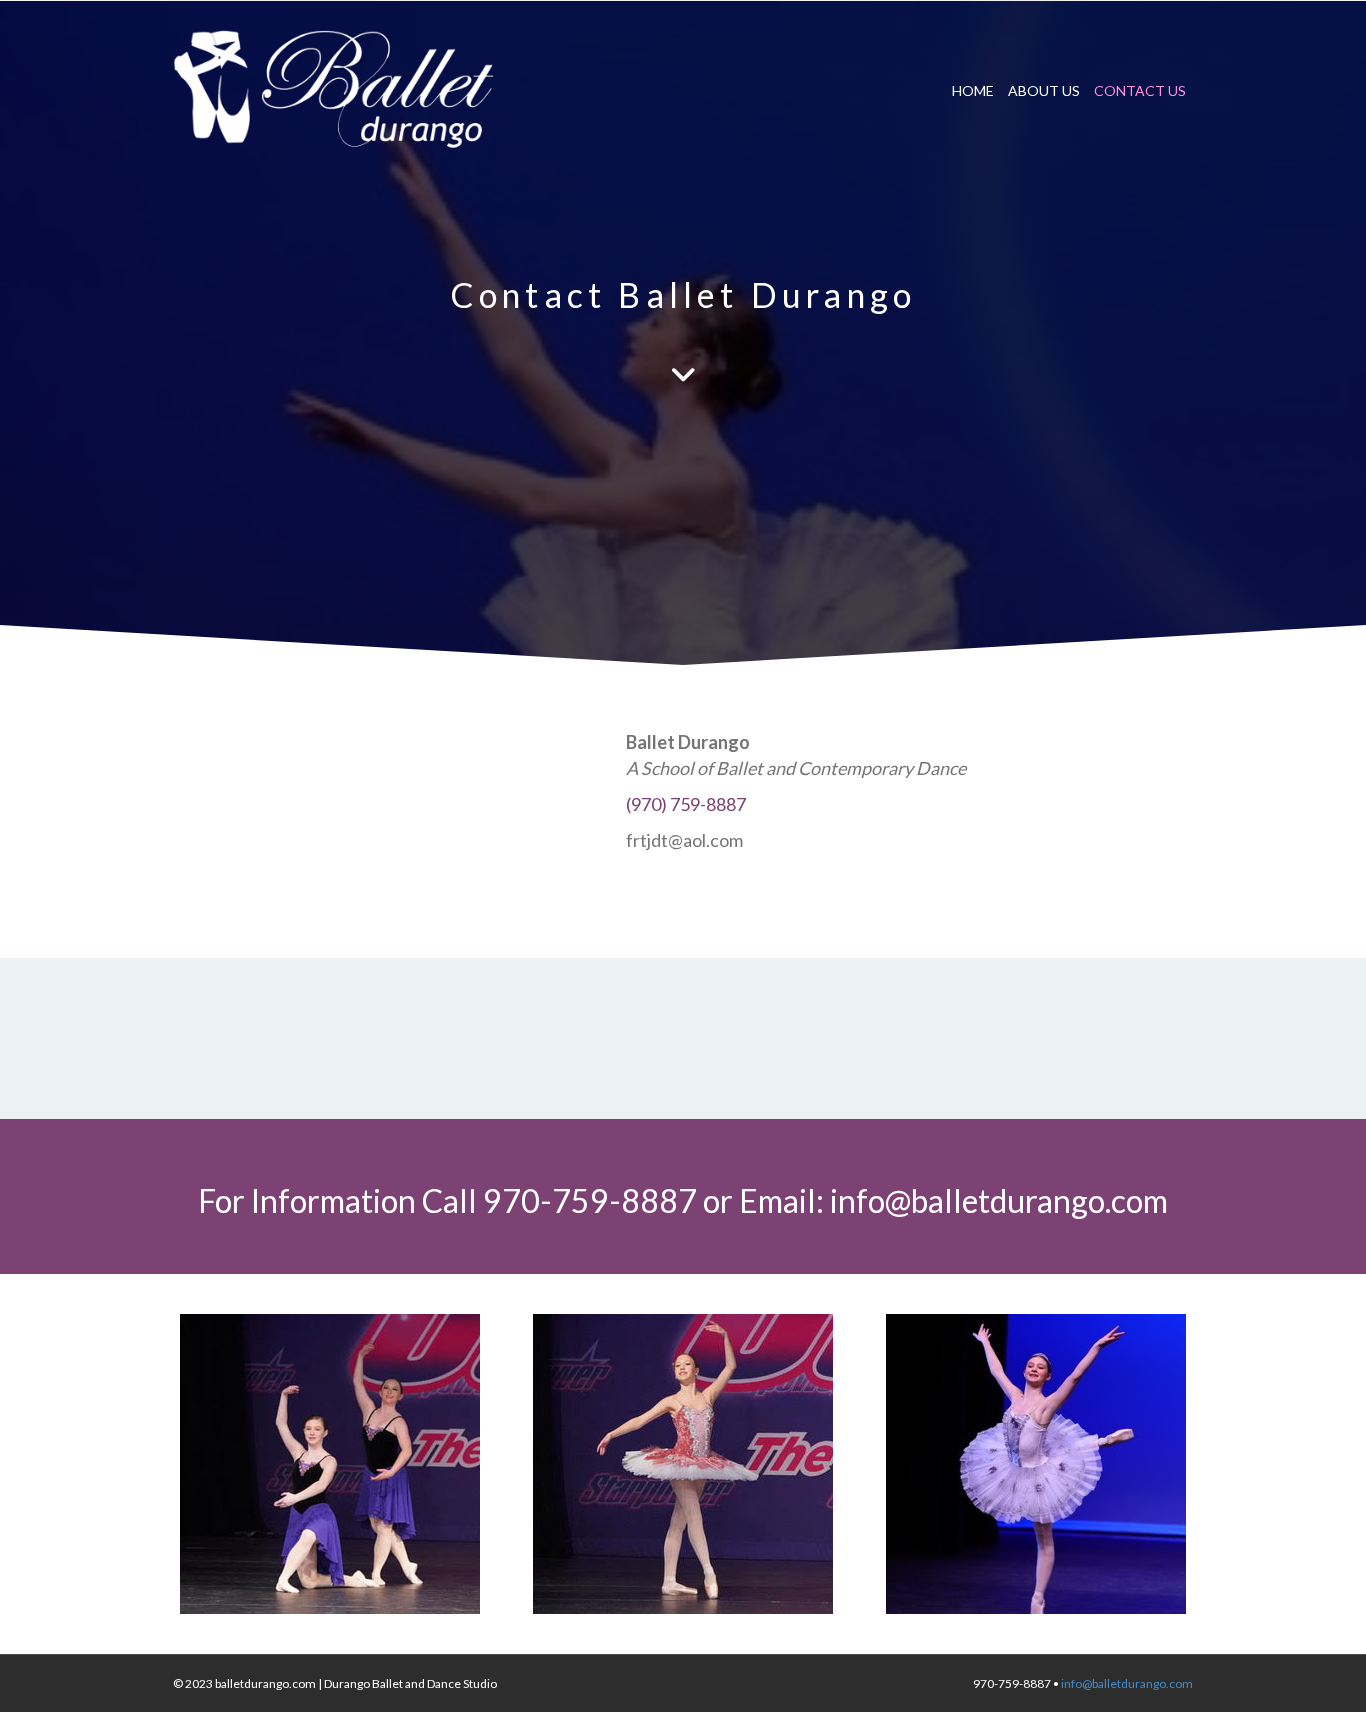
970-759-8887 (590, 1200)
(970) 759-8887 (686, 804)
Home (973, 90)
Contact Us (1140, 90)
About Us (1044, 90)
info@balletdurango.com (999, 1200)
